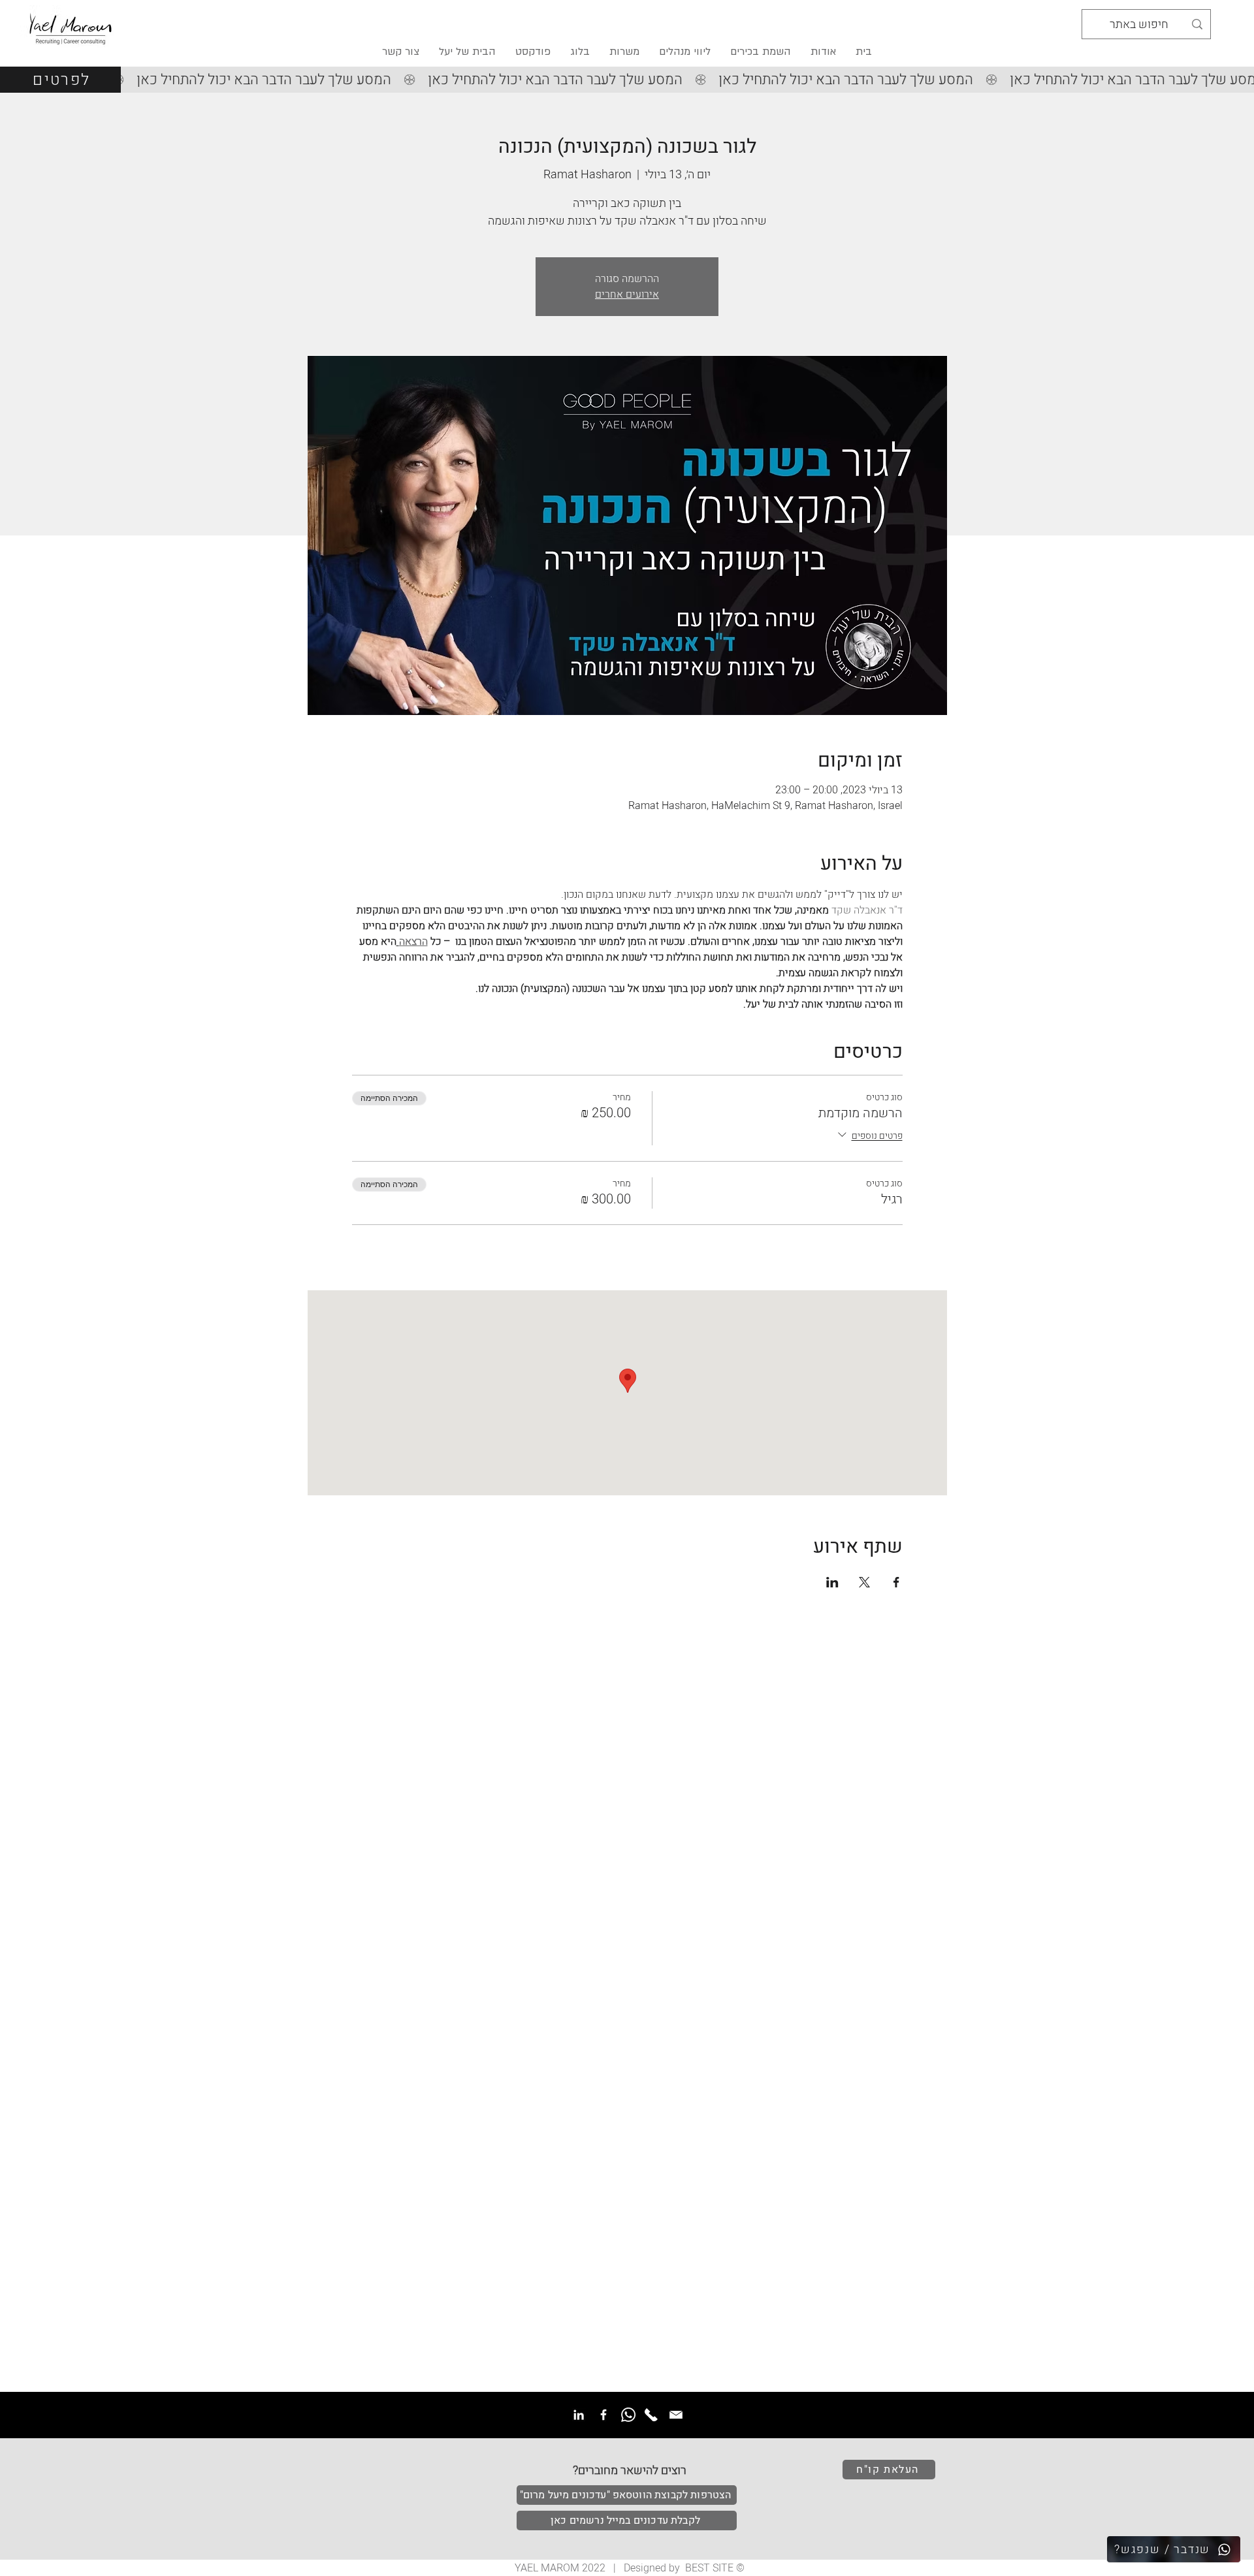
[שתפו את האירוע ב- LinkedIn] (832, 1582)
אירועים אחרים (627, 294)
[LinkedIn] (579, 2415)
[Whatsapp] (628, 2415)
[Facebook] (603, 2415)
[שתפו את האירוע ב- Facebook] (896, 1582)
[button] (467, 52)
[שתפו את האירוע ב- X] (864, 1582)
